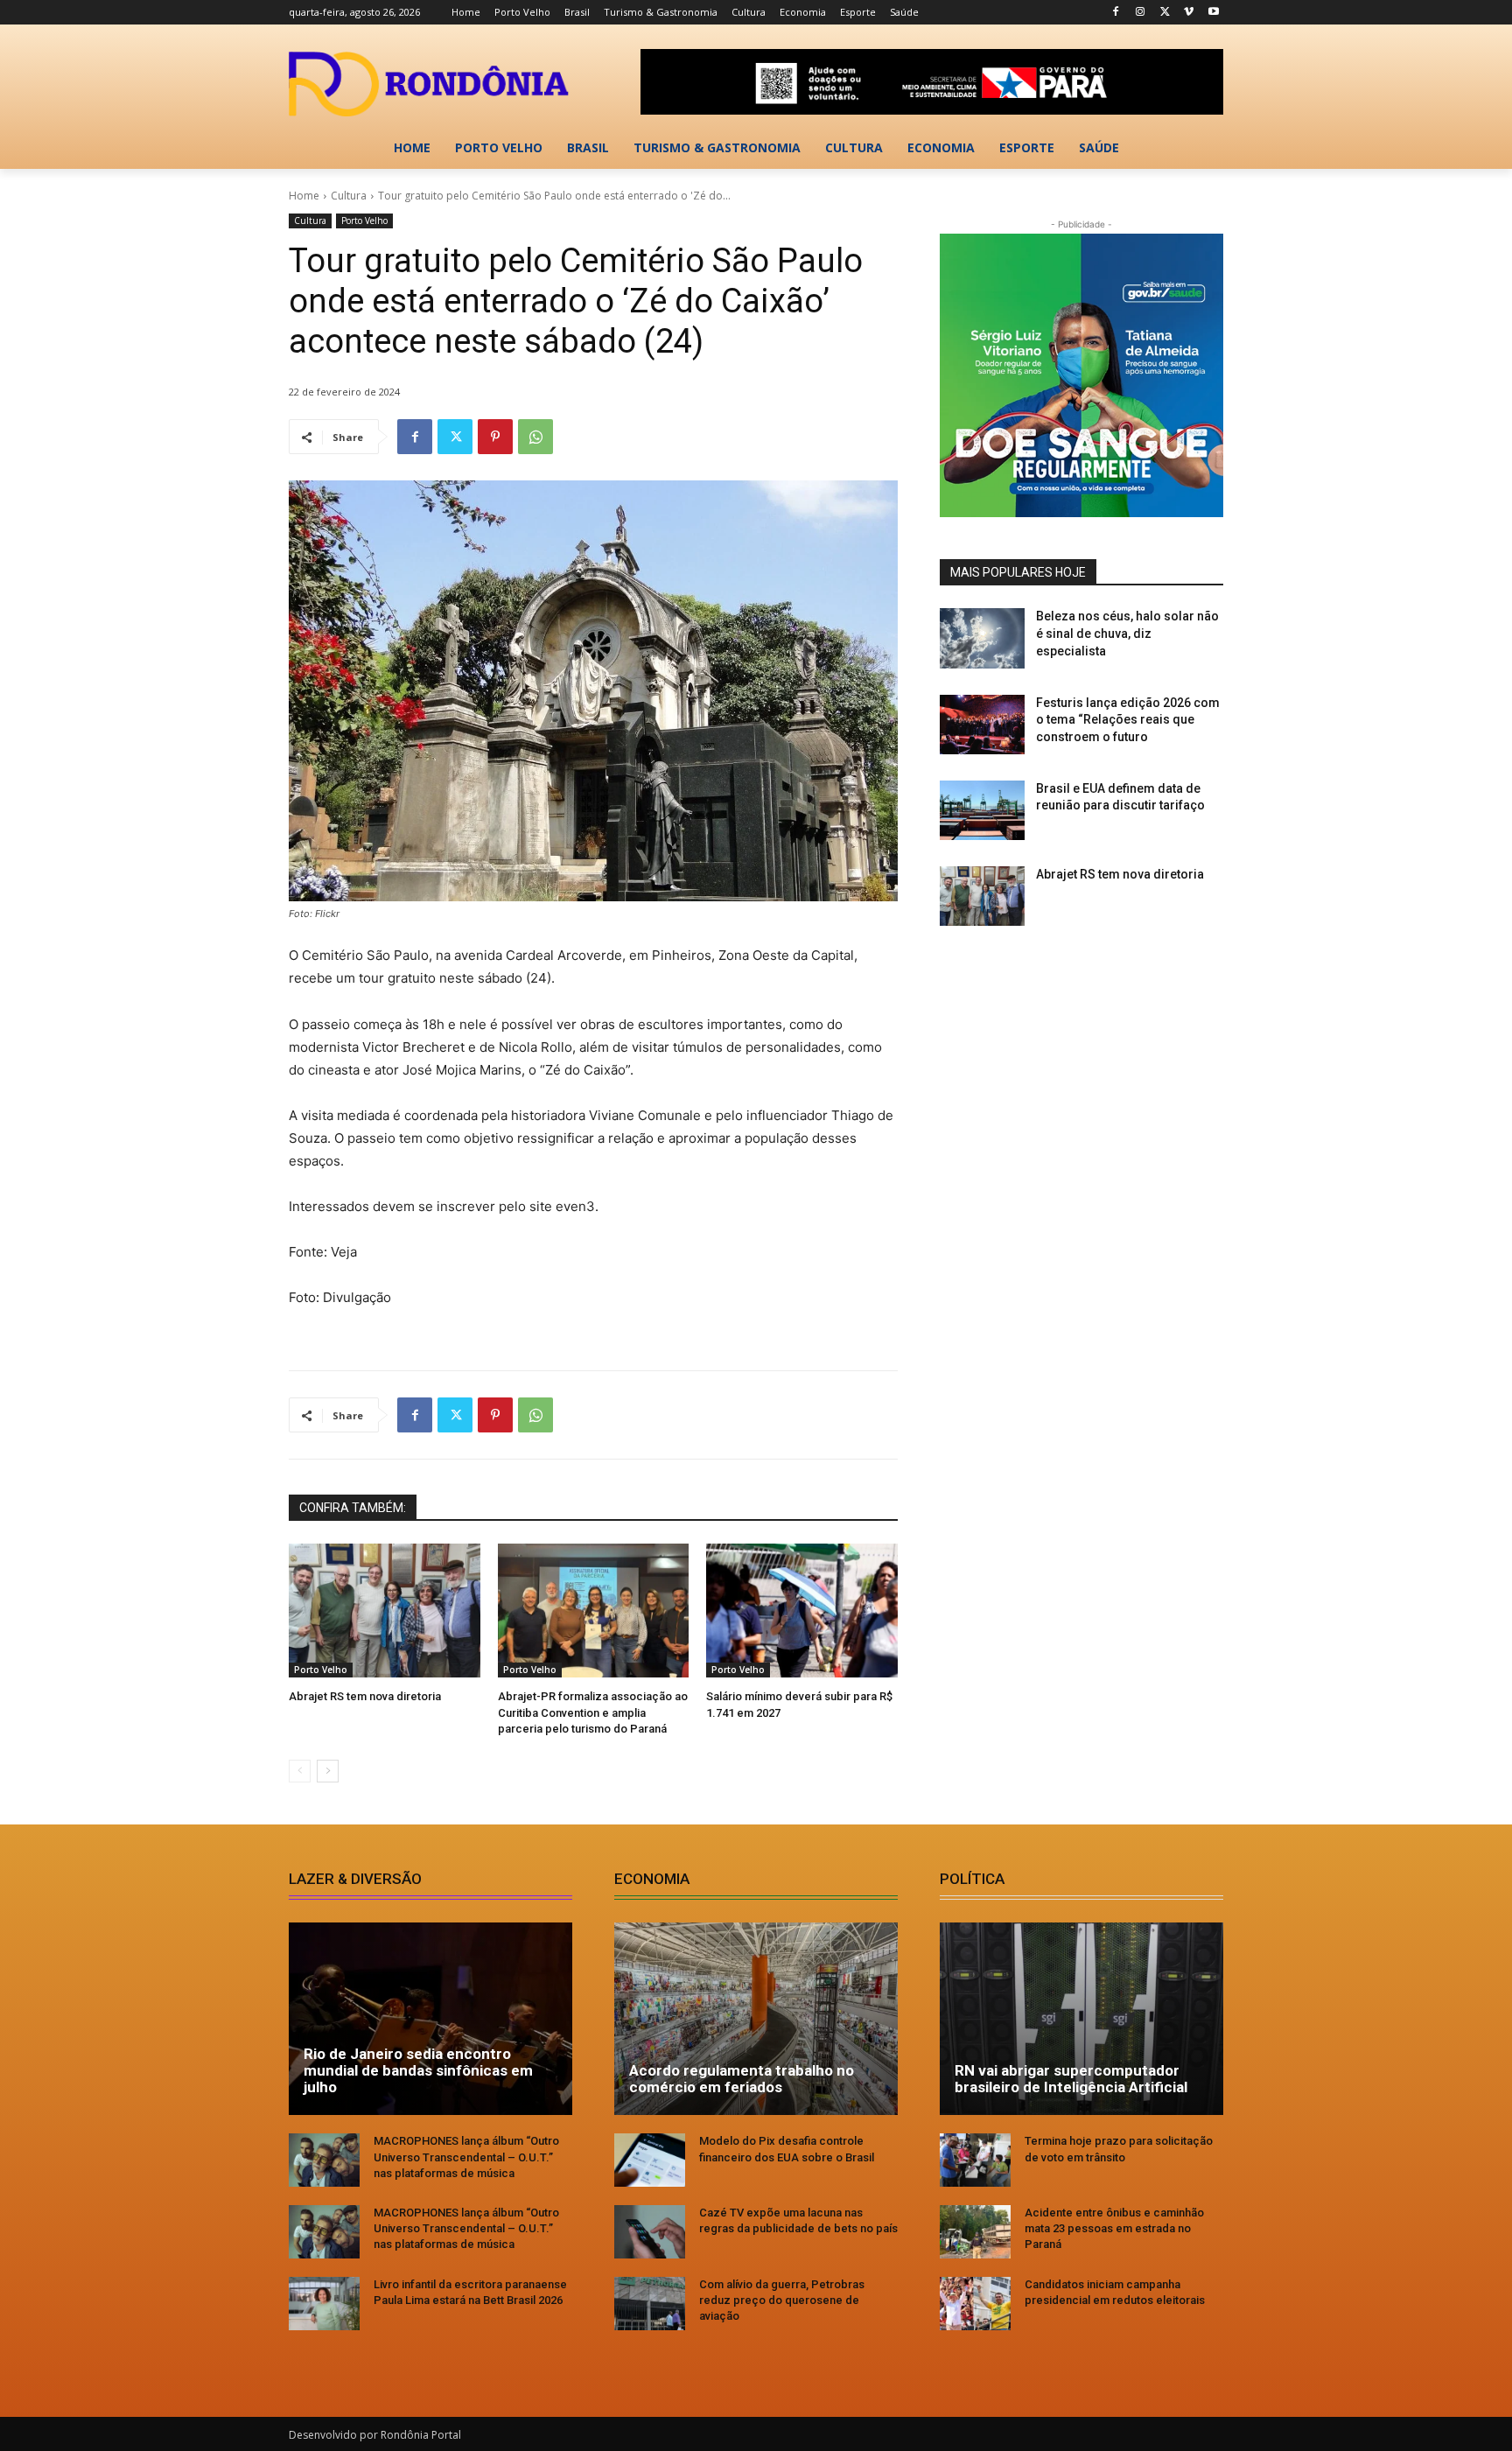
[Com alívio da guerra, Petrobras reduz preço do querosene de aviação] (650, 2304)
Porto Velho (364, 221)
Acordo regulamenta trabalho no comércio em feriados (742, 2079)
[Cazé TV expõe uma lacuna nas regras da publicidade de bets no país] (650, 2232)
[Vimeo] (1189, 13)
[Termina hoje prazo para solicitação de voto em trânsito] (975, 2160)
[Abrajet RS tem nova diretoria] (385, 1611)
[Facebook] (1116, 13)
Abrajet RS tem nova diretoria (365, 1696)
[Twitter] (1165, 13)
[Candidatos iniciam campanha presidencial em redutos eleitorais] (975, 2304)
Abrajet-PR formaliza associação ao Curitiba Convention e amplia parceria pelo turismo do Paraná (593, 1712)
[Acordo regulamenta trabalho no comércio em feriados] (756, 2019)
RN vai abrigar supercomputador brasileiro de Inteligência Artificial (1071, 2079)
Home (304, 196)
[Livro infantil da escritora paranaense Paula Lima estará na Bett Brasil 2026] (324, 2304)
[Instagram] (1141, 13)
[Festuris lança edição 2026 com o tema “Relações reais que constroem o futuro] (982, 725)
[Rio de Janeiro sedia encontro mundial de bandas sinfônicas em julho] (430, 2019)
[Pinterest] (495, 437)
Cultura (349, 196)
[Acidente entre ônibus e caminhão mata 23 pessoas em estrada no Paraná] (975, 2232)
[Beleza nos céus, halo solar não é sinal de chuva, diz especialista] (982, 638)
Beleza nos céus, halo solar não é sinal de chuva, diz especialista (1127, 633)
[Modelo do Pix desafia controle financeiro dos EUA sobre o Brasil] (650, 2160)
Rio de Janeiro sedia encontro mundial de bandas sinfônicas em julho (418, 2070)
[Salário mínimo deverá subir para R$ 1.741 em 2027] (802, 1611)
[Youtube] (1213, 13)
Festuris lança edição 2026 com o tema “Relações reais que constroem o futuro (1128, 720)
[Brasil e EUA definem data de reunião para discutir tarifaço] (982, 810)
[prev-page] (300, 1771)
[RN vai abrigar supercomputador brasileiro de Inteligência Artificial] (1081, 2019)
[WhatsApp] (535, 437)
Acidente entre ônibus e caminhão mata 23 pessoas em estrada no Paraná (1114, 2228)
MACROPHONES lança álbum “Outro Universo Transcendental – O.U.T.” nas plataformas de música (466, 2157)
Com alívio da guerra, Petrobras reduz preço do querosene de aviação (782, 2300)
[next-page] (328, 1771)
